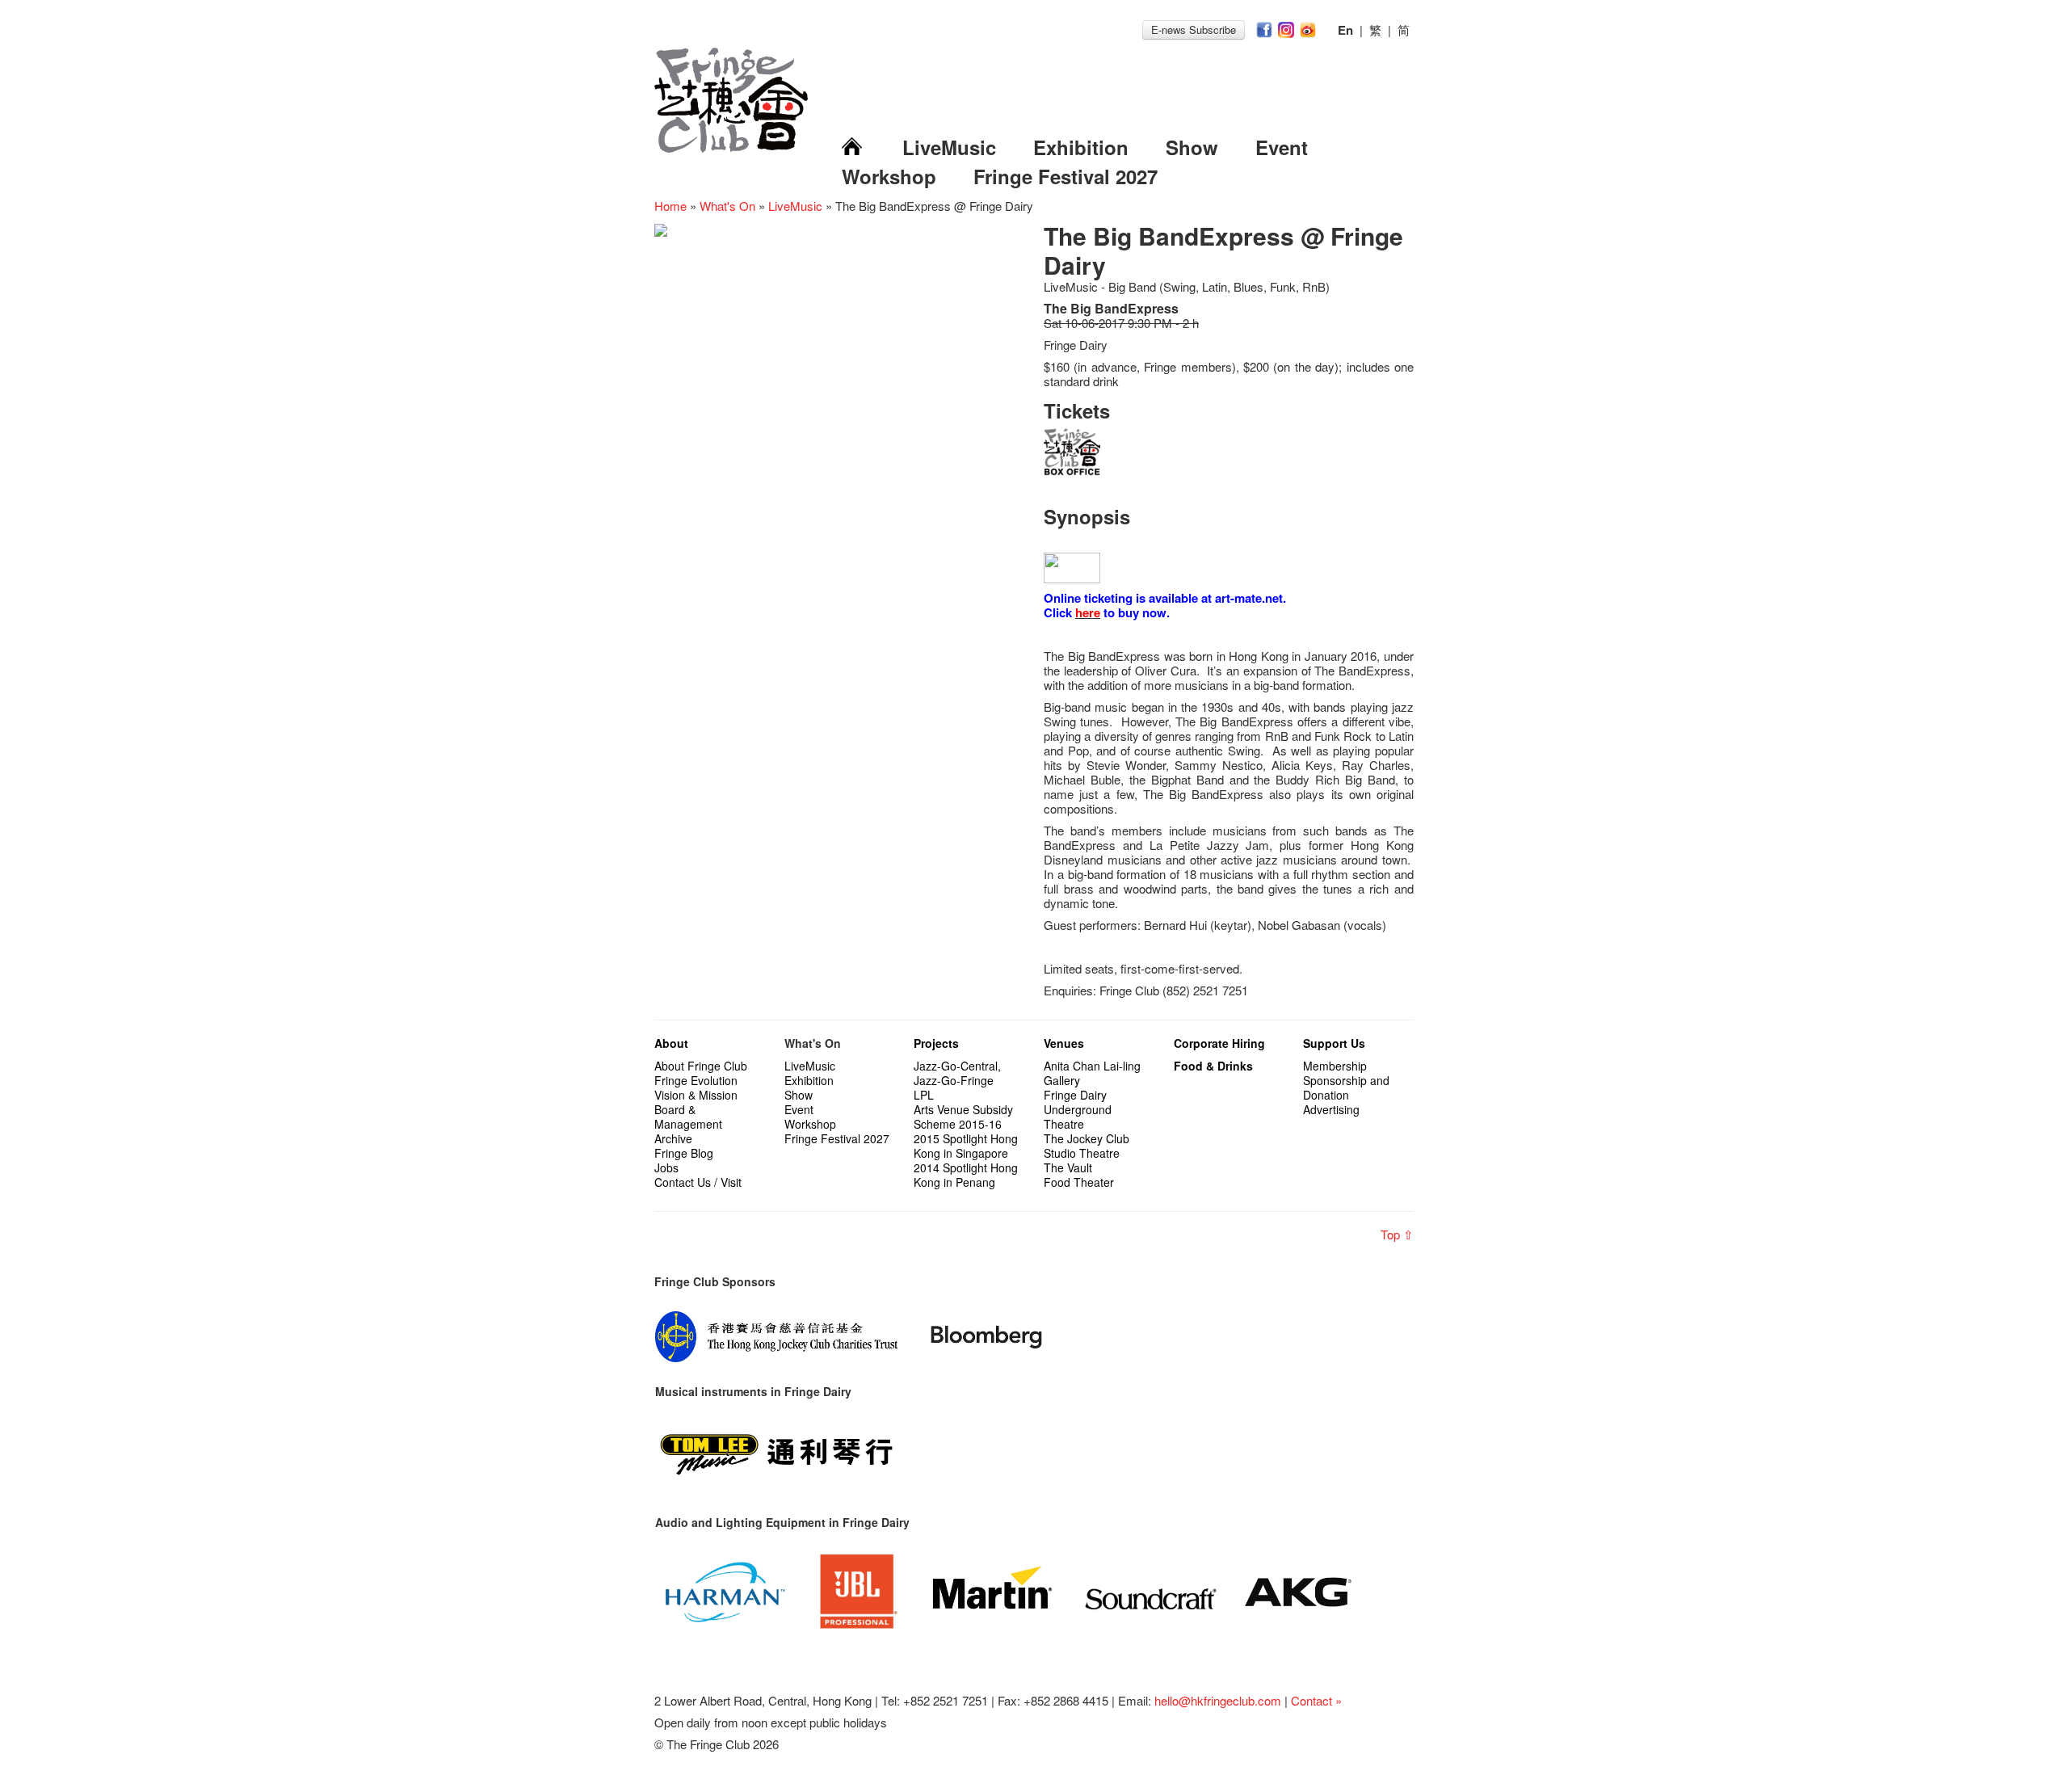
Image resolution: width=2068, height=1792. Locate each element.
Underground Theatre (1078, 1117)
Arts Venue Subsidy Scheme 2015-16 (963, 1117)
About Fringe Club (701, 1066)
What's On (727, 206)
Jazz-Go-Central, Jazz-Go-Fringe (957, 1073)
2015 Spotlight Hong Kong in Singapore (966, 1146)
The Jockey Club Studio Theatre (1087, 1146)
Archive (673, 1138)
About (671, 1043)
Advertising (1331, 1109)
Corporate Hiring (1219, 1043)
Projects (936, 1043)
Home (670, 206)
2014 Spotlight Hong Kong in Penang (966, 1175)
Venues (1064, 1043)
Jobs (666, 1167)
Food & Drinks (1213, 1066)
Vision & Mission (696, 1095)
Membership (1335, 1066)
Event (1282, 147)
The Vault (1068, 1167)
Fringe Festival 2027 (1066, 176)
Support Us (1334, 1043)
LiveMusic (949, 147)
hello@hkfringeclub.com (1218, 1700)
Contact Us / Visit (698, 1182)
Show (1192, 147)
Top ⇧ (1397, 1234)
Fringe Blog (684, 1153)
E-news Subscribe (1194, 29)
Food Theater (1079, 1182)
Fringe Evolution (696, 1080)
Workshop (889, 176)
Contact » (1316, 1700)
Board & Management (688, 1117)
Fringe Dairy (1075, 1095)
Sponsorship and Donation (1346, 1087)
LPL (924, 1095)
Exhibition (1081, 147)
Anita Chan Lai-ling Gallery (1092, 1073)
